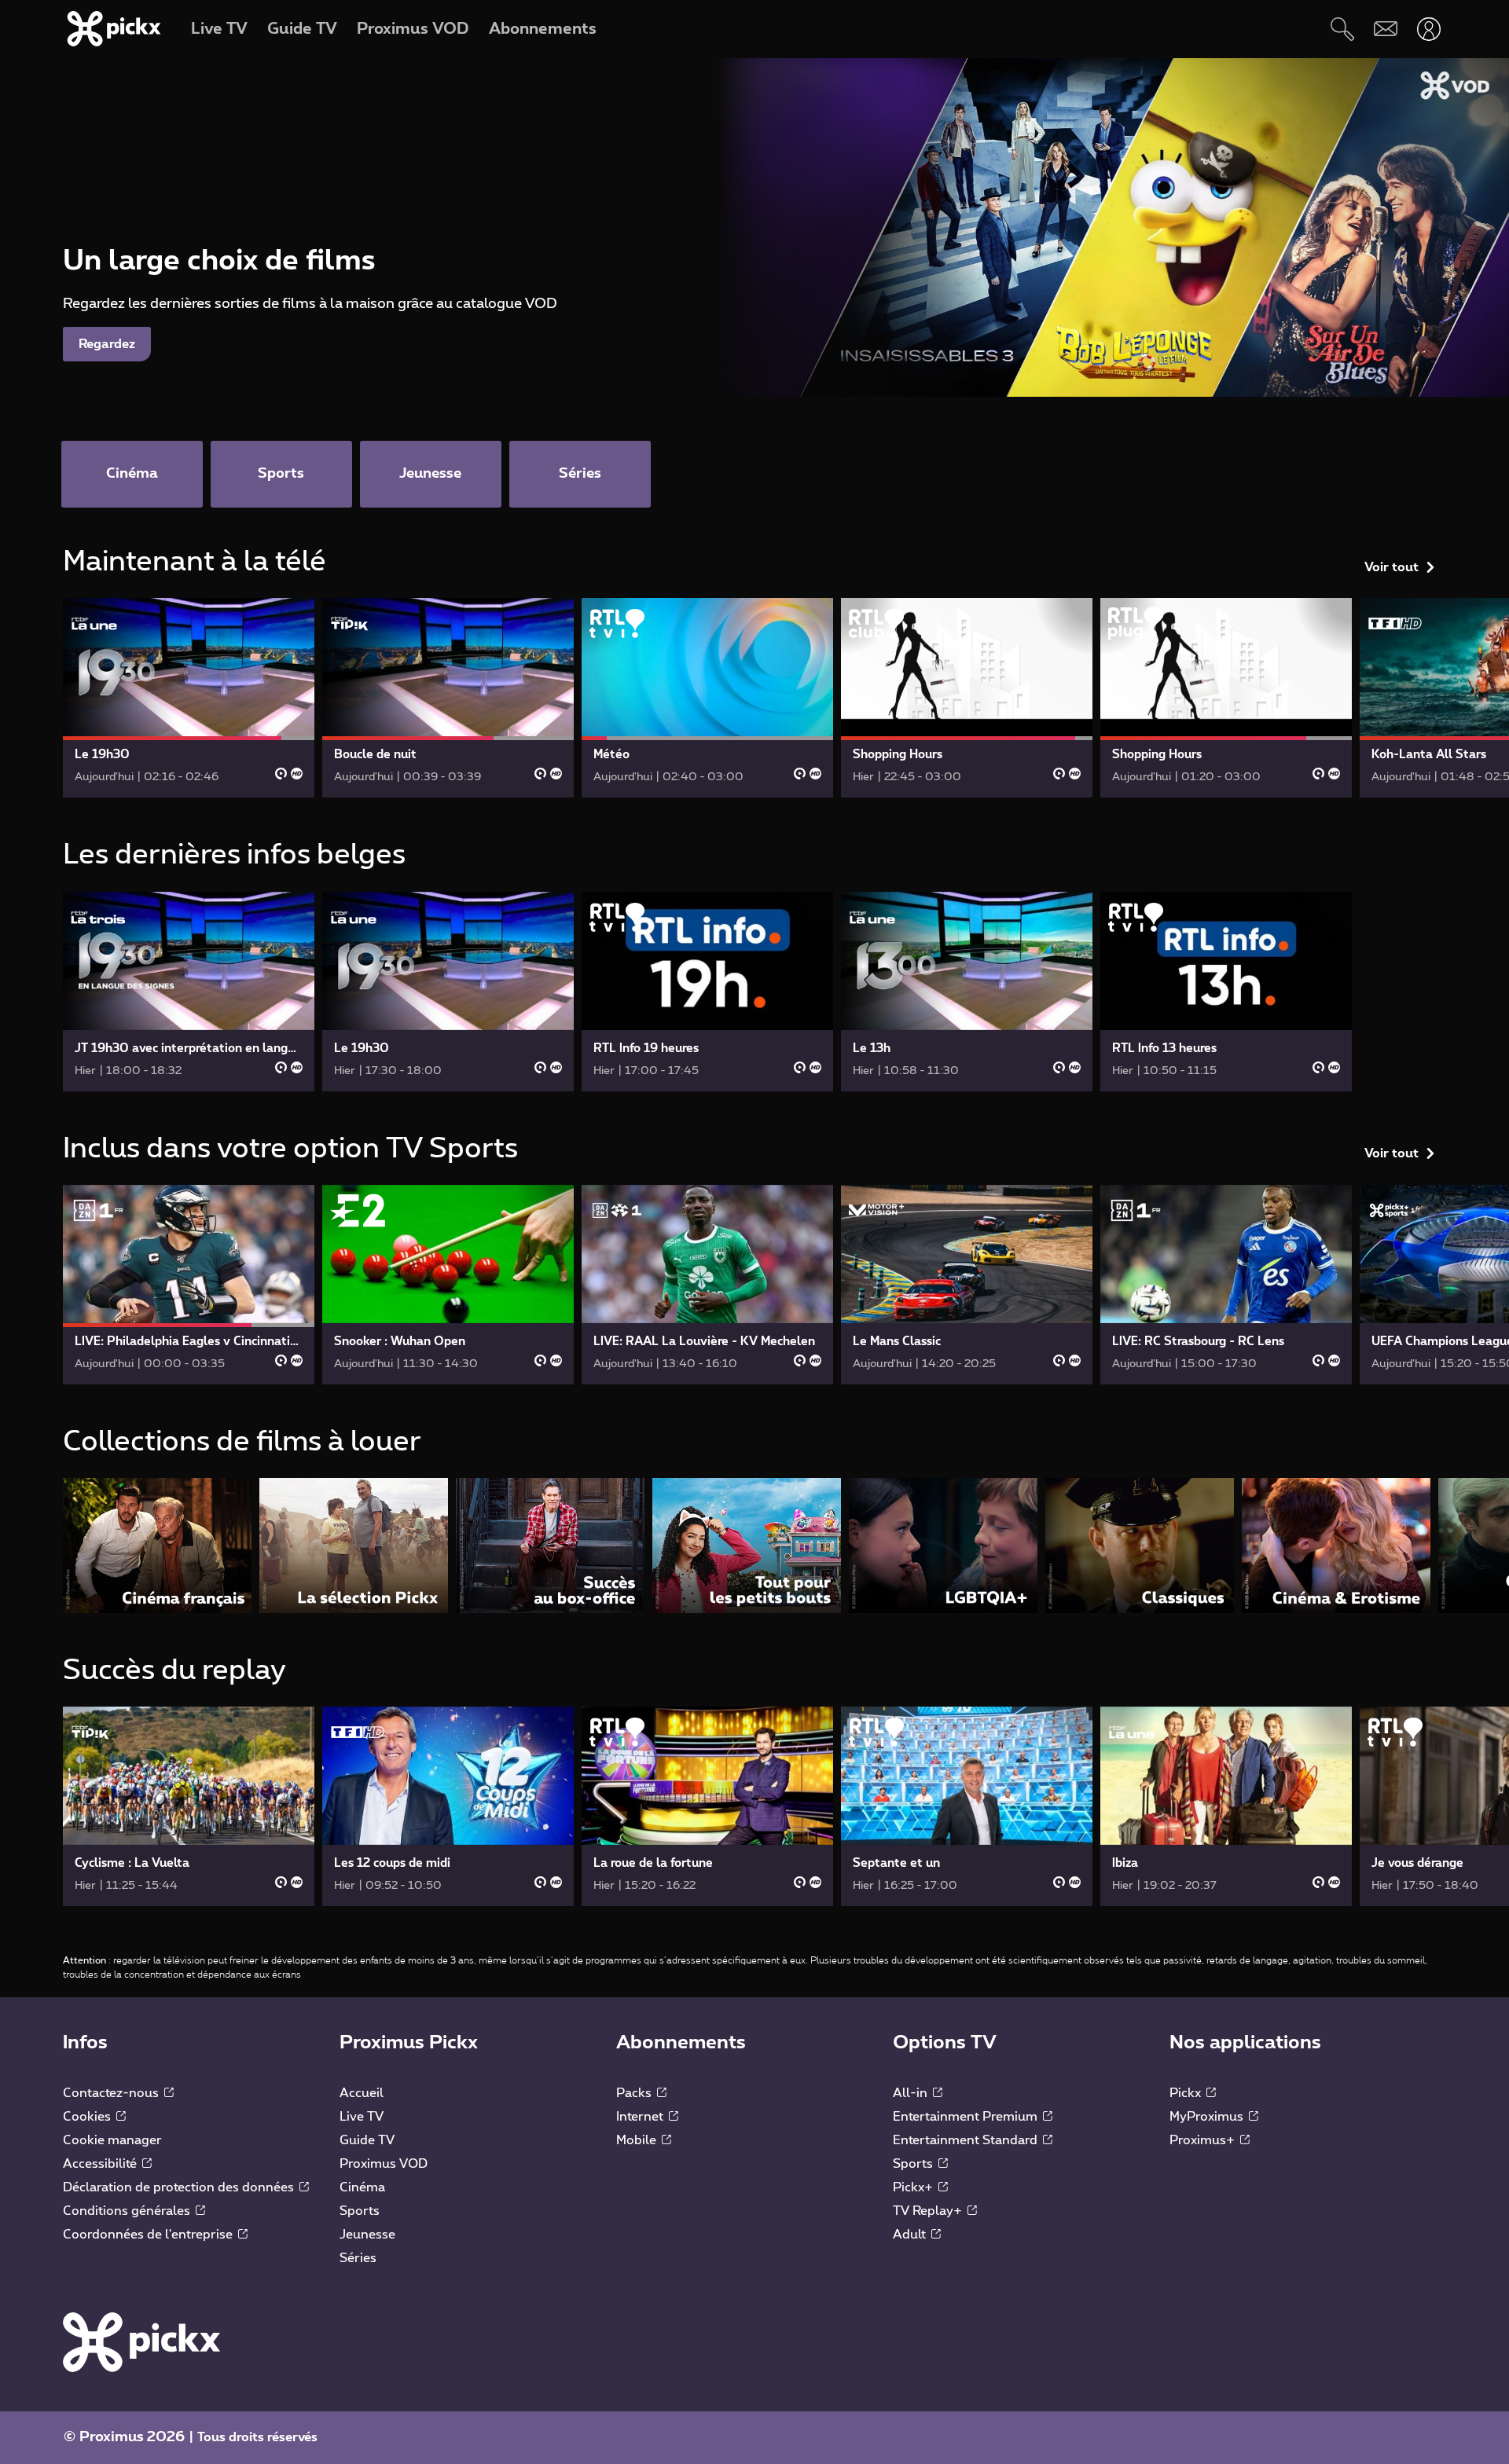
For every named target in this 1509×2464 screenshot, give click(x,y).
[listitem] (157, 1545)
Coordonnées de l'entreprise (149, 2235)
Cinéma (362, 2187)
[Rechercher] (1342, 29)
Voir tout (1392, 567)
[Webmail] (1385, 29)
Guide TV (367, 2140)
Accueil (362, 2093)
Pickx (1187, 2093)
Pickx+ (914, 2187)
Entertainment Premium (967, 2117)
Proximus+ (1204, 2140)
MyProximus (1208, 2117)
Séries (358, 2258)
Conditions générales (128, 2211)
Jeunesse (367, 2235)
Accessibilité (101, 2164)
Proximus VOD (384, 2164)
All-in (912, 2093)
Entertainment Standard (967, 2140)
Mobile (638, 2140)
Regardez (107, 344)
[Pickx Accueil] (141, 2341)
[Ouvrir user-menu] (1428, 29)
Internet (641, 2117)
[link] (189, 698)
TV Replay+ (929, 2211)
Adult (911, 2235)
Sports (360, 2211)
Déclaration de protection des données (180, 2187)
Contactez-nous (112, 2093)
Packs (635, 2093)
